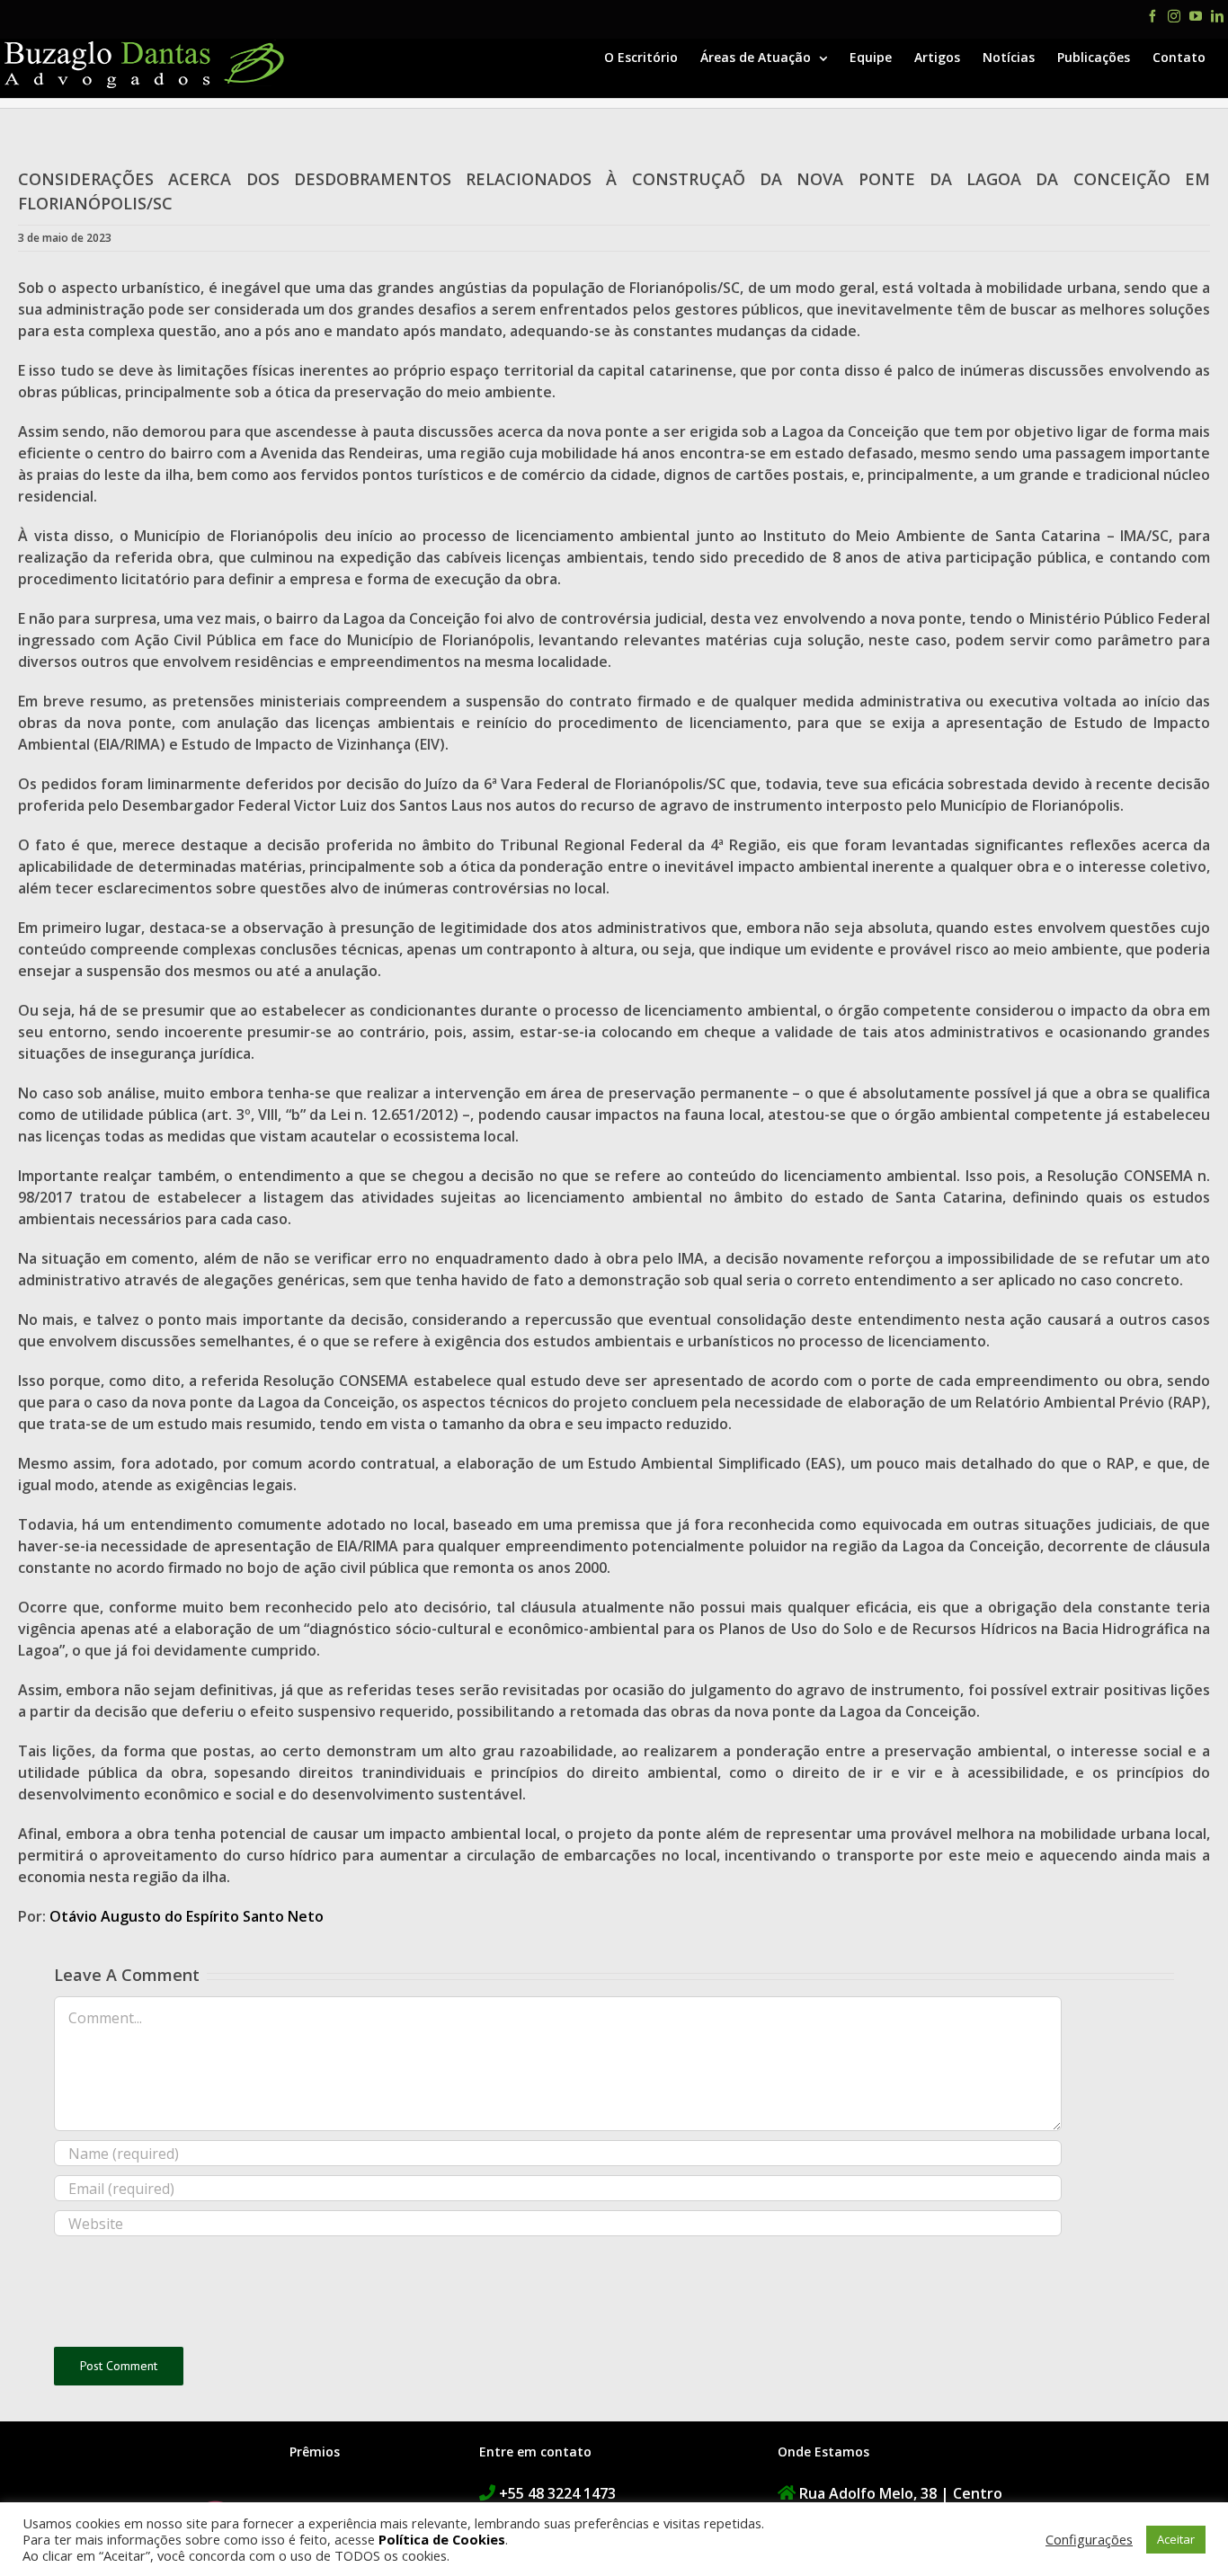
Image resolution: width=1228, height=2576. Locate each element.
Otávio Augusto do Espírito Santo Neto (187, 1916)
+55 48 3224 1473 (557, 2493)
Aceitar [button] (1176, 2539)
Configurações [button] (1089, 2539)
